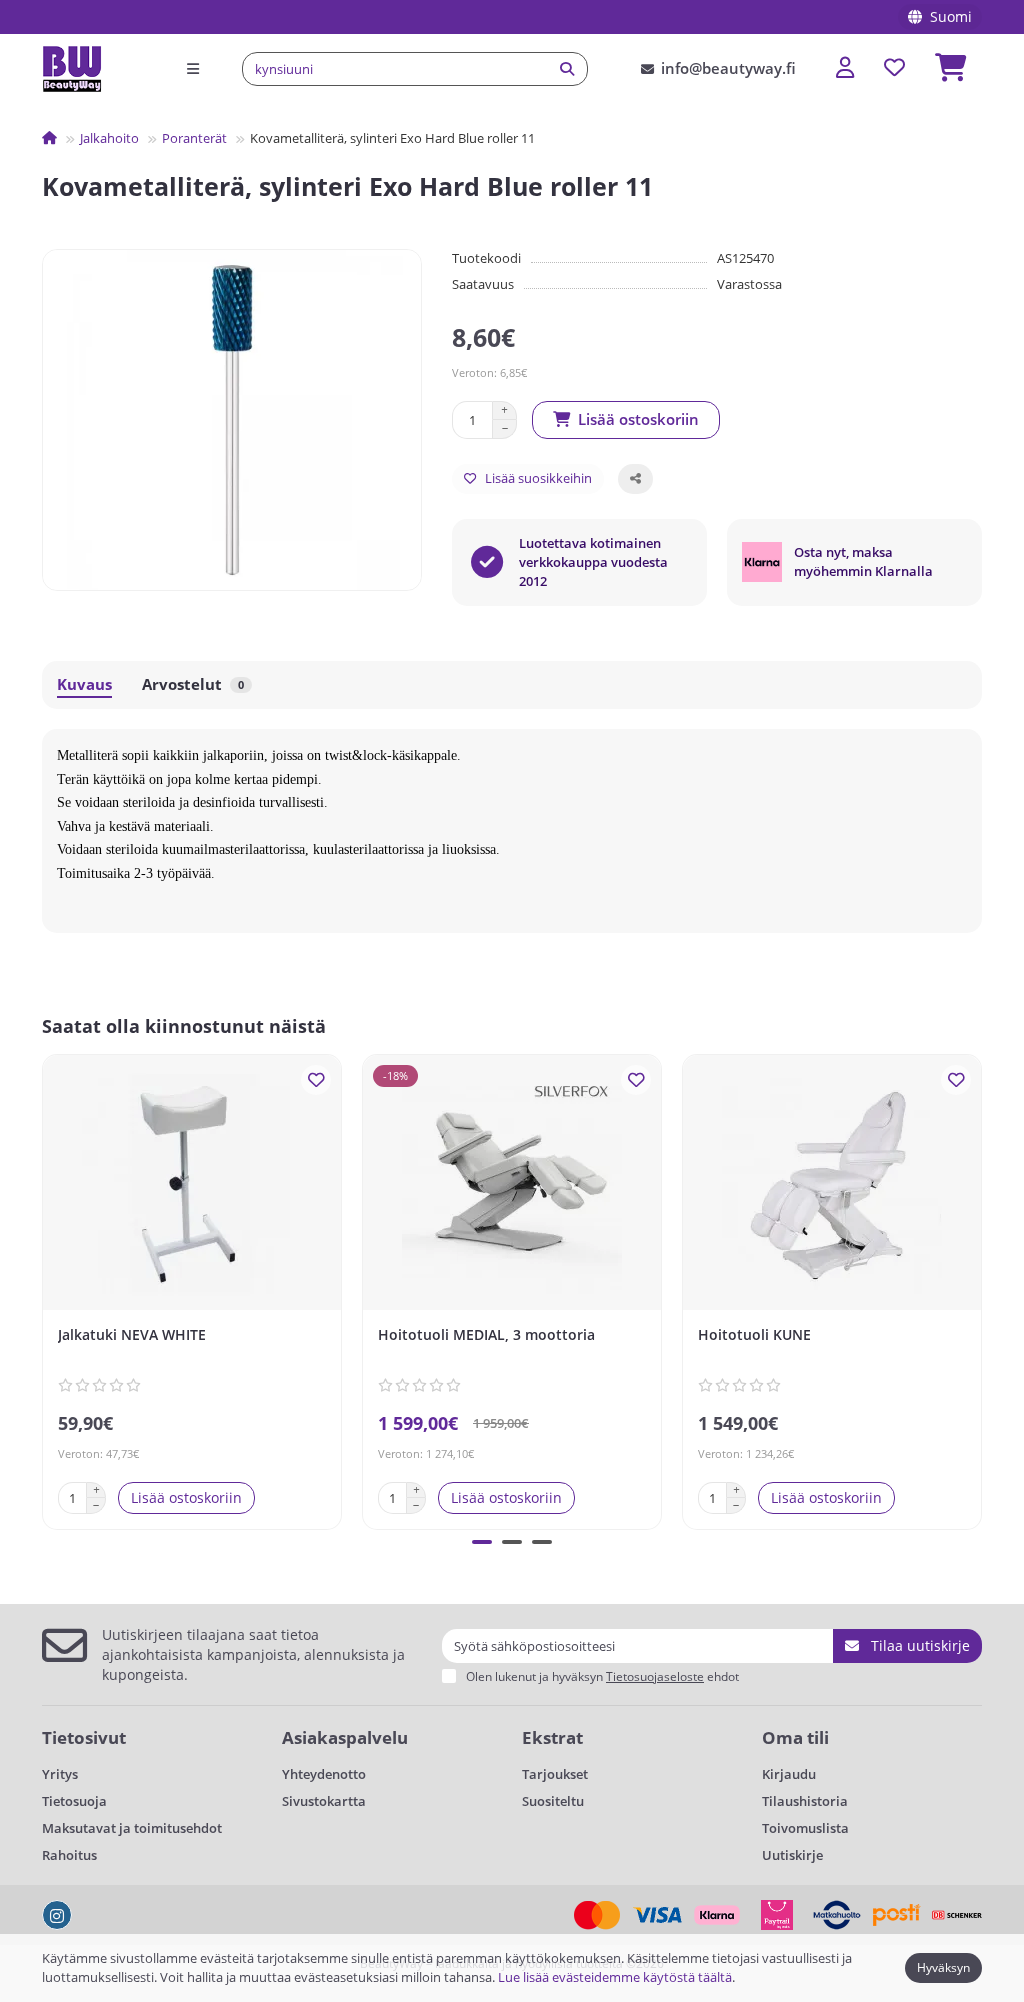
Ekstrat (552, 1737)
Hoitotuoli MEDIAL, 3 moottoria (486, 1334)
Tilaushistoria (805, 1801)
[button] (46, 1289)
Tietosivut (84, 1737)
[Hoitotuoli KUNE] (832, 1185)
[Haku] (567, 69)
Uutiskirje (792, 1855)
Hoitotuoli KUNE (754, 1334)
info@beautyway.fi (728, 68)
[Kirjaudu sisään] (845, 68)
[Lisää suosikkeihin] (316, 1080)
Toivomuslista (805, 1828)
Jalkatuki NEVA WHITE (132, 1334)
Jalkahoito (109, 138)
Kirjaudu (789, 1774)
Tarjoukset (555, 1774)
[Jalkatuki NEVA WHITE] (192, 1185)
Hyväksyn (943, 1967)
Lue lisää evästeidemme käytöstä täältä (615, 1977)
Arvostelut (193, 684)
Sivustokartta (324, 1801)
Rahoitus (69, 1855)
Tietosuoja (74, 1801)
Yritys (60, 1774)
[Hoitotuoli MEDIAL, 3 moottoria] (512, 1185)
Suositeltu (553, 1801)
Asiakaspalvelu (345, 1737)
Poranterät (194, 138)
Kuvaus (84, 684)
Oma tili (795, 1737)
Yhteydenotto (324, 1774)
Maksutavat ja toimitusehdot (132, 1828)
